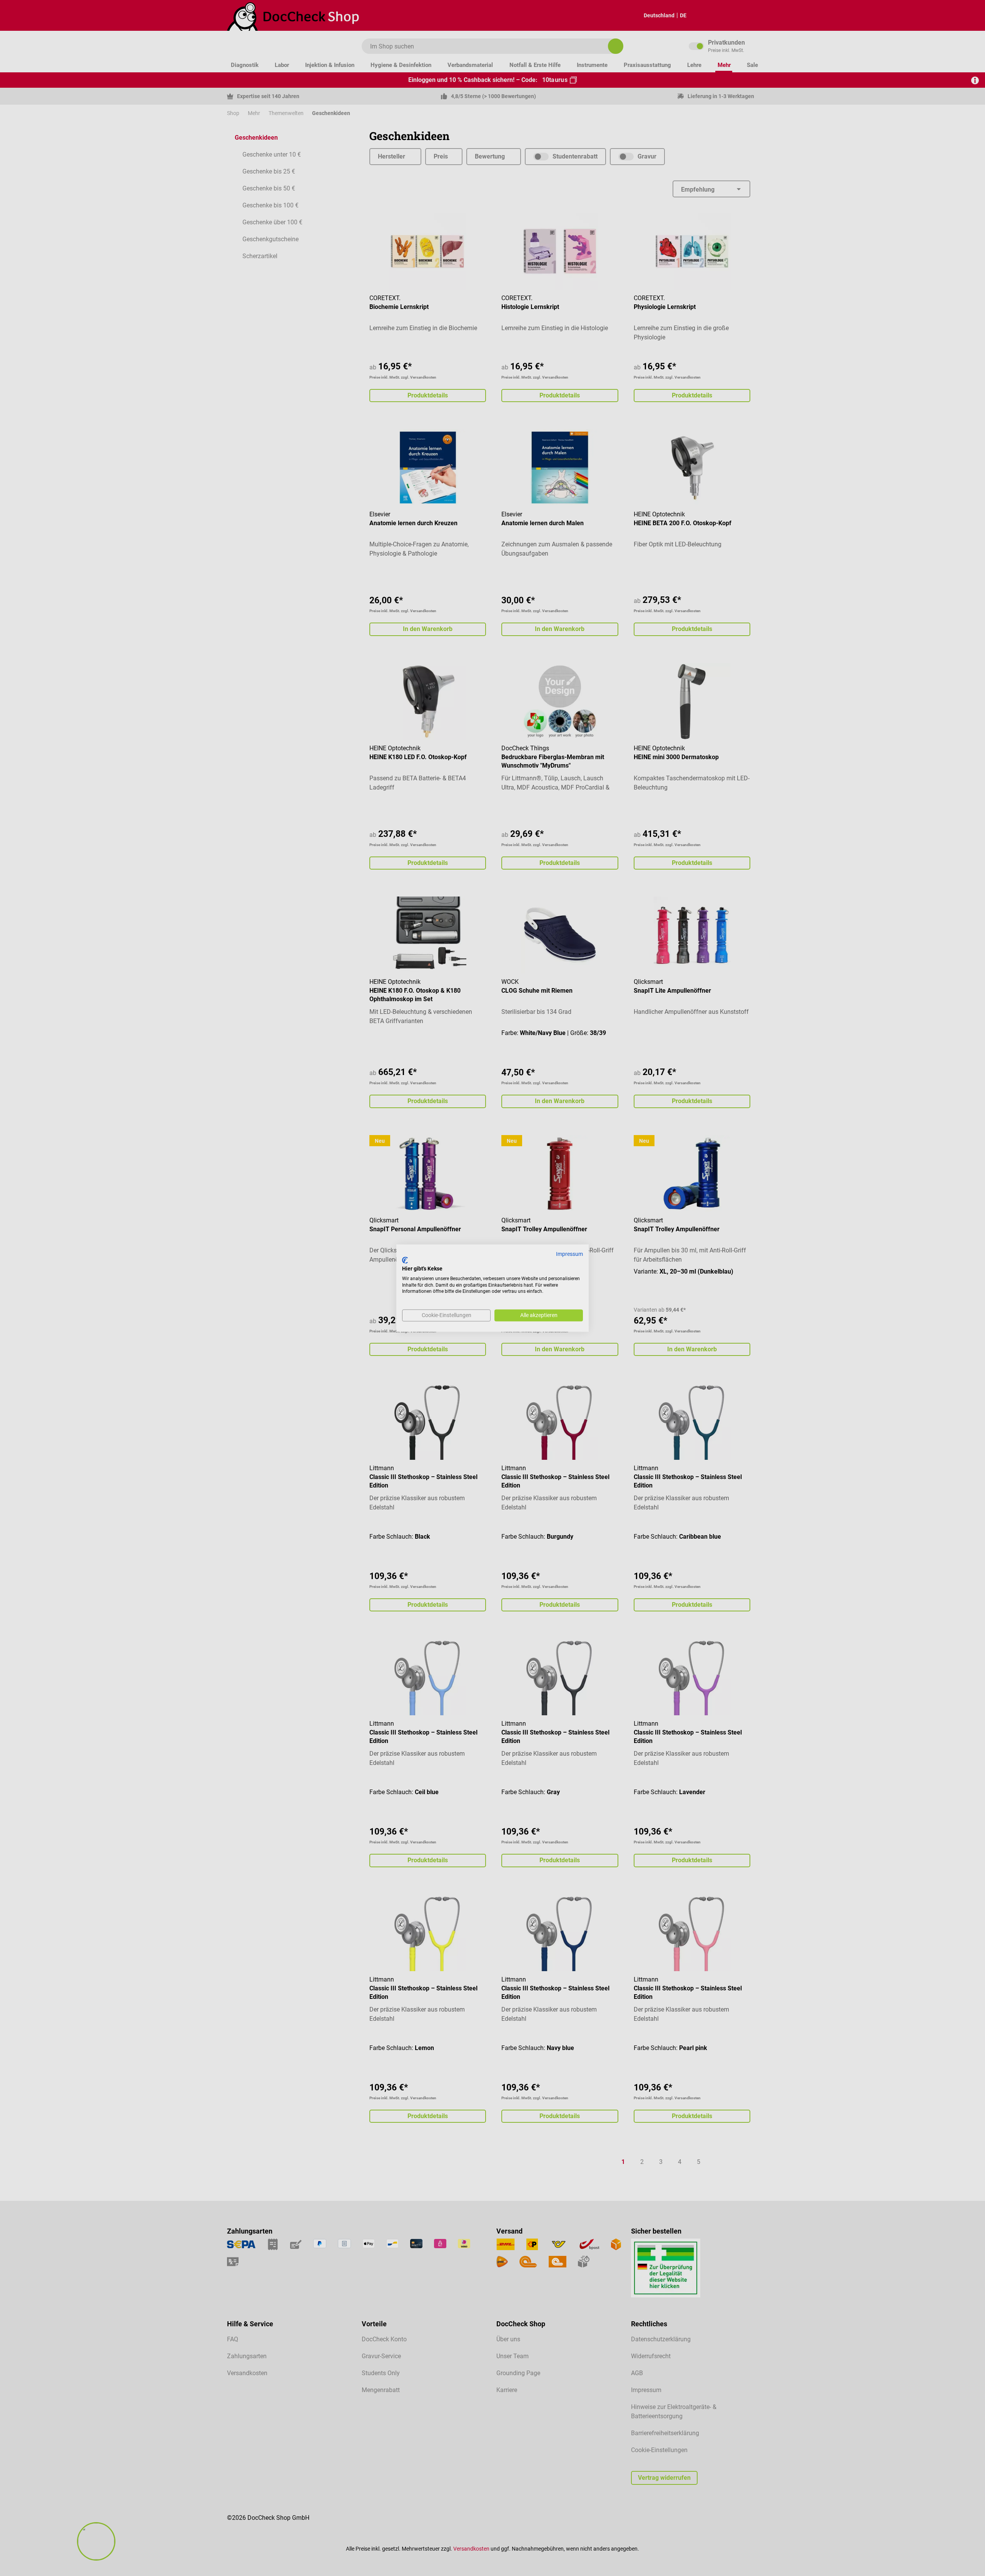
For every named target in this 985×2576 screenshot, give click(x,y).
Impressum (569, 1254)
